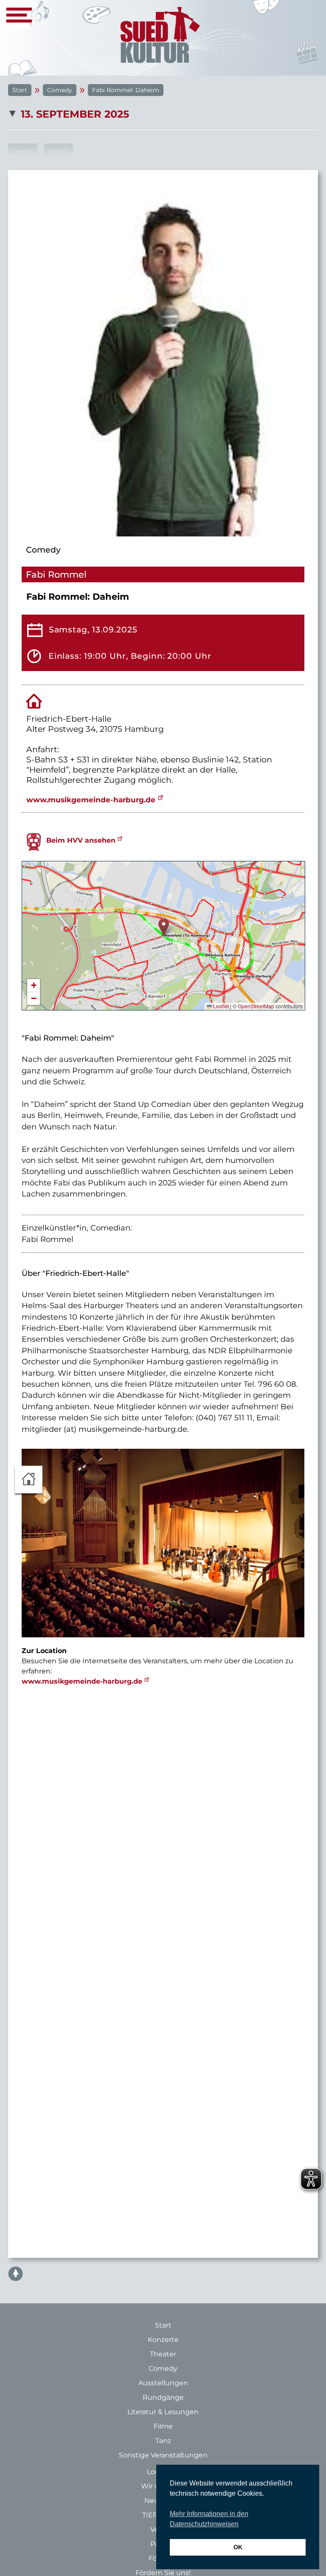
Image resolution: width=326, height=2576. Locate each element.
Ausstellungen (163, 2383)
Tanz (163, 2441)
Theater (163, 2354)
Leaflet (220, 1006)
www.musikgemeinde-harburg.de (91, 800)
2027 (58, 153)
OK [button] (238, 2547)
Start (20, 90)
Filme (163, 2426)
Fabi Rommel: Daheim (126, 90)
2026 (23, 153)
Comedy (60, 90)
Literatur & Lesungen (163, 2412)
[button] (164, 927)
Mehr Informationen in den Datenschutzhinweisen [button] (209, 2519)
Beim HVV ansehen (81, 840)
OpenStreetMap (256, 1006)
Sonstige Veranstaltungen (163, 2455)
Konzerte (163, 2340)
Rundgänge (163, 2397)
